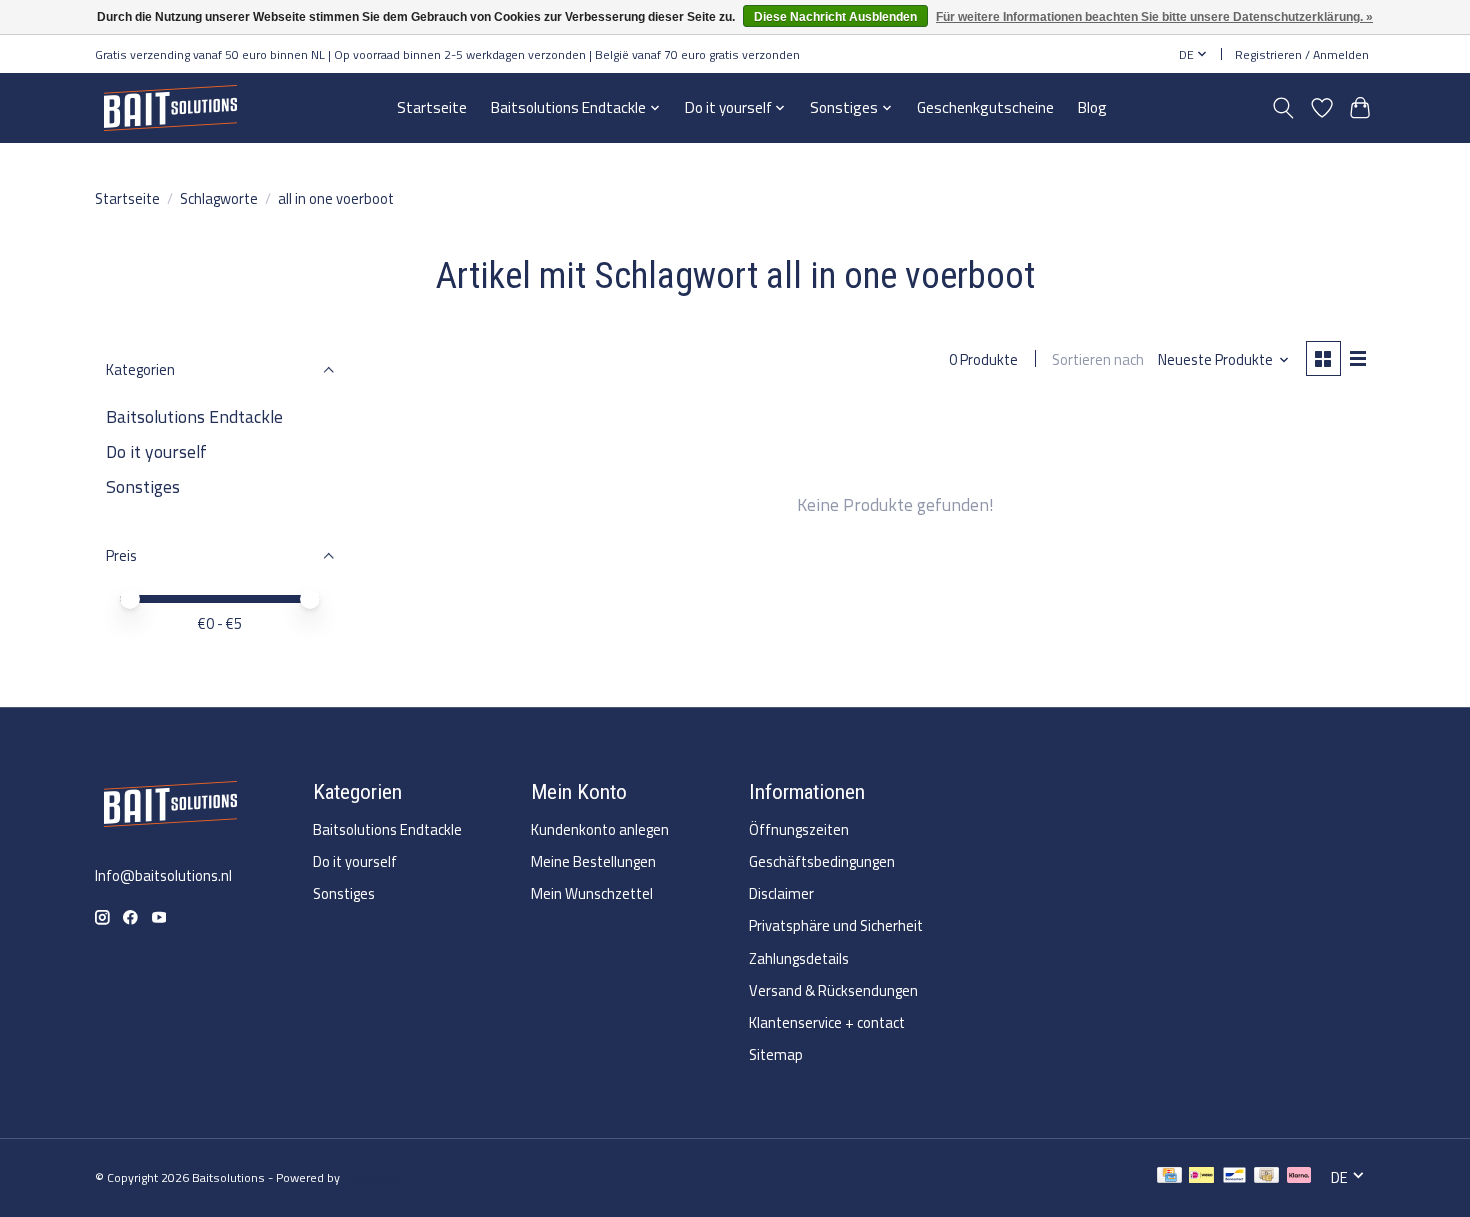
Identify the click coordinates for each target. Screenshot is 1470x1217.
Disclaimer (781, 893)
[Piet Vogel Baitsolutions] (170, 107)
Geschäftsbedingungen (822, 861)
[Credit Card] (1169, 1177)
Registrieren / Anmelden (1302, 54)
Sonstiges (143, 486)
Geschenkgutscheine (985, 107)
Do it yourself (156, 451)
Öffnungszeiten (799, 829)
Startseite (432, 107)
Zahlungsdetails (799, 958)
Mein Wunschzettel (592, 893)
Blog (1092, 107)
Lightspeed (373, 1177)
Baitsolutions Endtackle (194, 416)
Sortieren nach (1098, 359)
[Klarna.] (1299, 1177)
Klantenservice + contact (827, 1022)
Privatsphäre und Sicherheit (836, 925)
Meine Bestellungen (593, 861)
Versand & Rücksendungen (833, 990)
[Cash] (1266, 1177)
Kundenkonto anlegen (600, 829)
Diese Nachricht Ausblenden (835, 17)
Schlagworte (219, 198)
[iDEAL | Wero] (1201, 1177)
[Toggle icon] (1283, 108)
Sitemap (776, 1054)
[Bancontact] (1234, 1177)
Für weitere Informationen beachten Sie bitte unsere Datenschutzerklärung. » (1154, 17)
